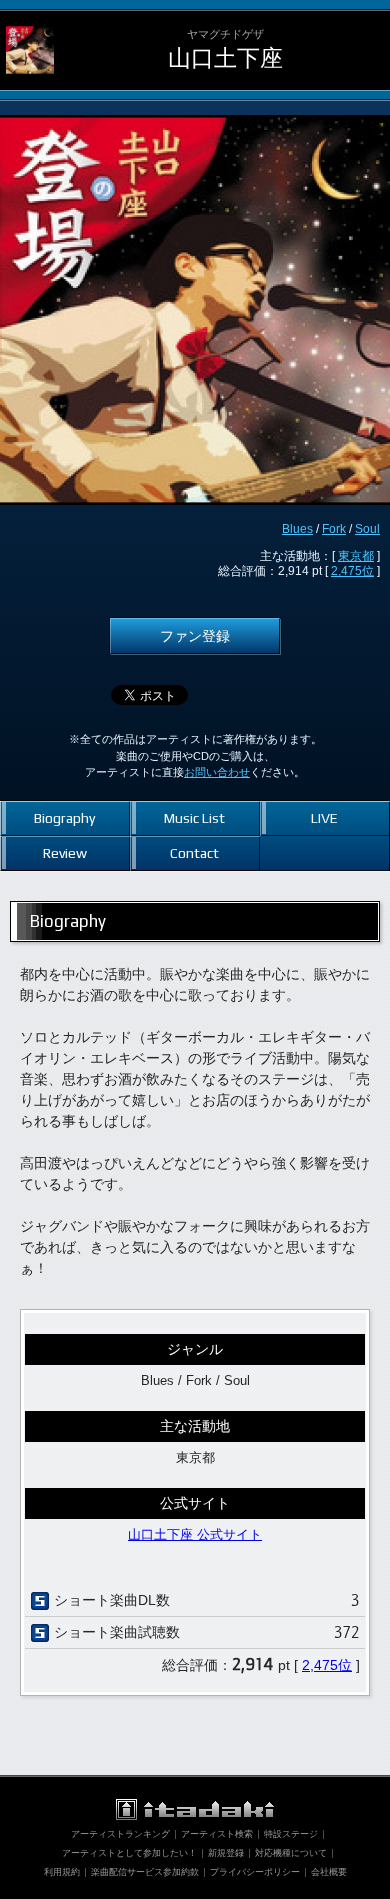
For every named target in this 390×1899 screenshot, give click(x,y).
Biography (64, 818)
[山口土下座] (30, 26)
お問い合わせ (217, 772)
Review (65, 853)
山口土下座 (225, 58)
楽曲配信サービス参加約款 (145, 1872)
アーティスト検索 (217, 1834)
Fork (334, 529)
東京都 (356, 556)
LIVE (324, 818)
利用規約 (62, 1872)
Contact (194, 853)
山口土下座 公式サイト (195, 1534)
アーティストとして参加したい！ (129, 1853)
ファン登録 (195, 636)
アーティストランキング (120, 1834)
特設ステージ (291, 1834)
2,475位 (352, 571)
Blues (297, 529)
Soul (367, 529)
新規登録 (226, 1853)
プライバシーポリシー (255, 1872)
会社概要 (329, 1872)
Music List (194, 818)
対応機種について (291, 1853)
